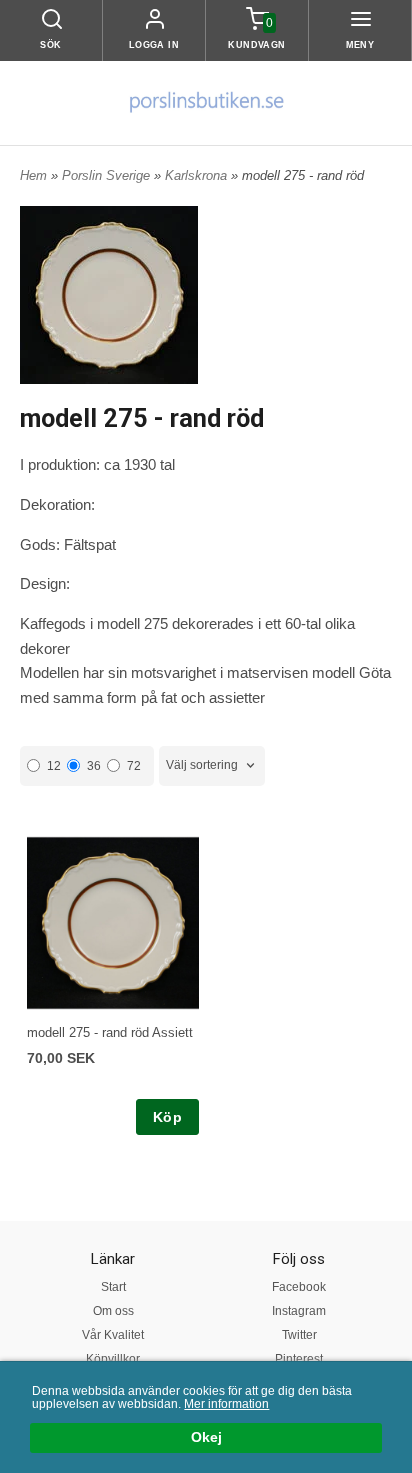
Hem (33, 175)
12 (54, 766)
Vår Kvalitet (113, 1335)
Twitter (299, 1335)
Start (113, 1287)
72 (134, 766)
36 (94, 766)
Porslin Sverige (108, 175)
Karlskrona (198, 175)
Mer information (226, 1404)
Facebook (299, 1287)
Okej (206, 1437)
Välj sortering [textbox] (202, 765)
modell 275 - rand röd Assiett (110, 1032)
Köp (167, 1117)
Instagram (299, 1311)
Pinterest (299, 1359)
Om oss (113, 1311)
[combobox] (212, 765)
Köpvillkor (113, 1359)
